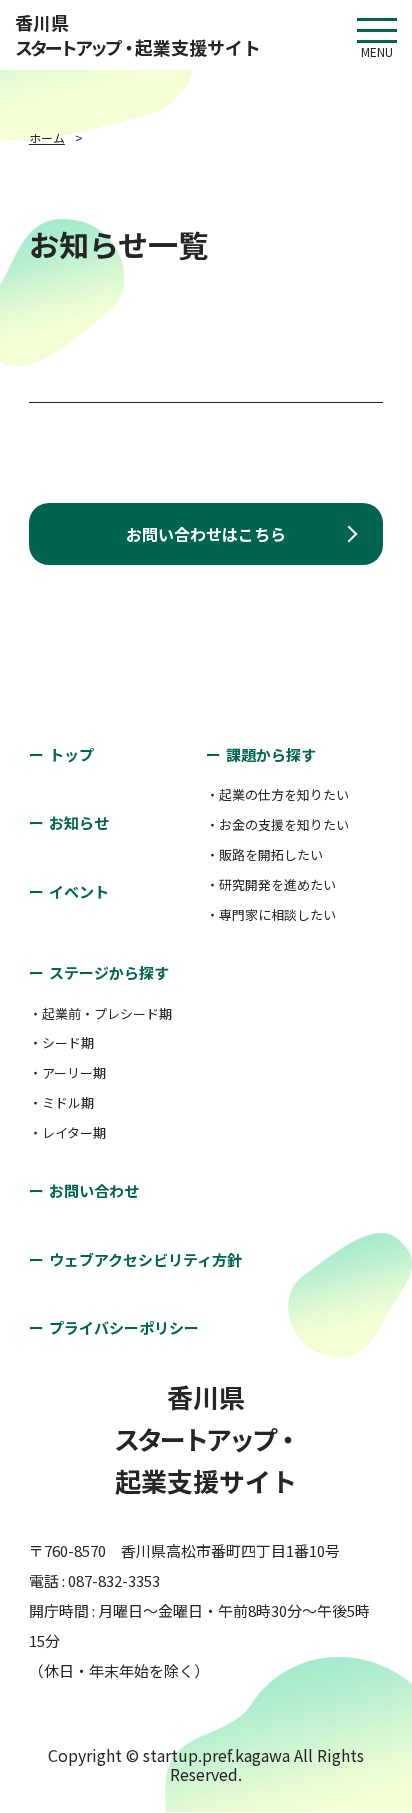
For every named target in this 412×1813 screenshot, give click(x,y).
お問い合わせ (94, 1190)
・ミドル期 (61, 1102)
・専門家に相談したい (271, 914)
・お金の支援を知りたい (277, 824)
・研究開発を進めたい (271, 884)
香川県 (138, 34)
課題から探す (271, 754)
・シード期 (61, 1042)
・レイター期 (67, 1132)
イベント (79, 891)
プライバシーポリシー (124, 1327)
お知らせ (79, 822)
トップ (71, 754)
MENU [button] (377, 30)
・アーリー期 (67, 1072)
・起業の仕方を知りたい (277, 794)
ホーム (47, 137)
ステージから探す (109, 972)
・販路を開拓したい (264, 854)
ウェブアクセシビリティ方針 (145, 1259)
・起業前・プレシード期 (100, 1013)
